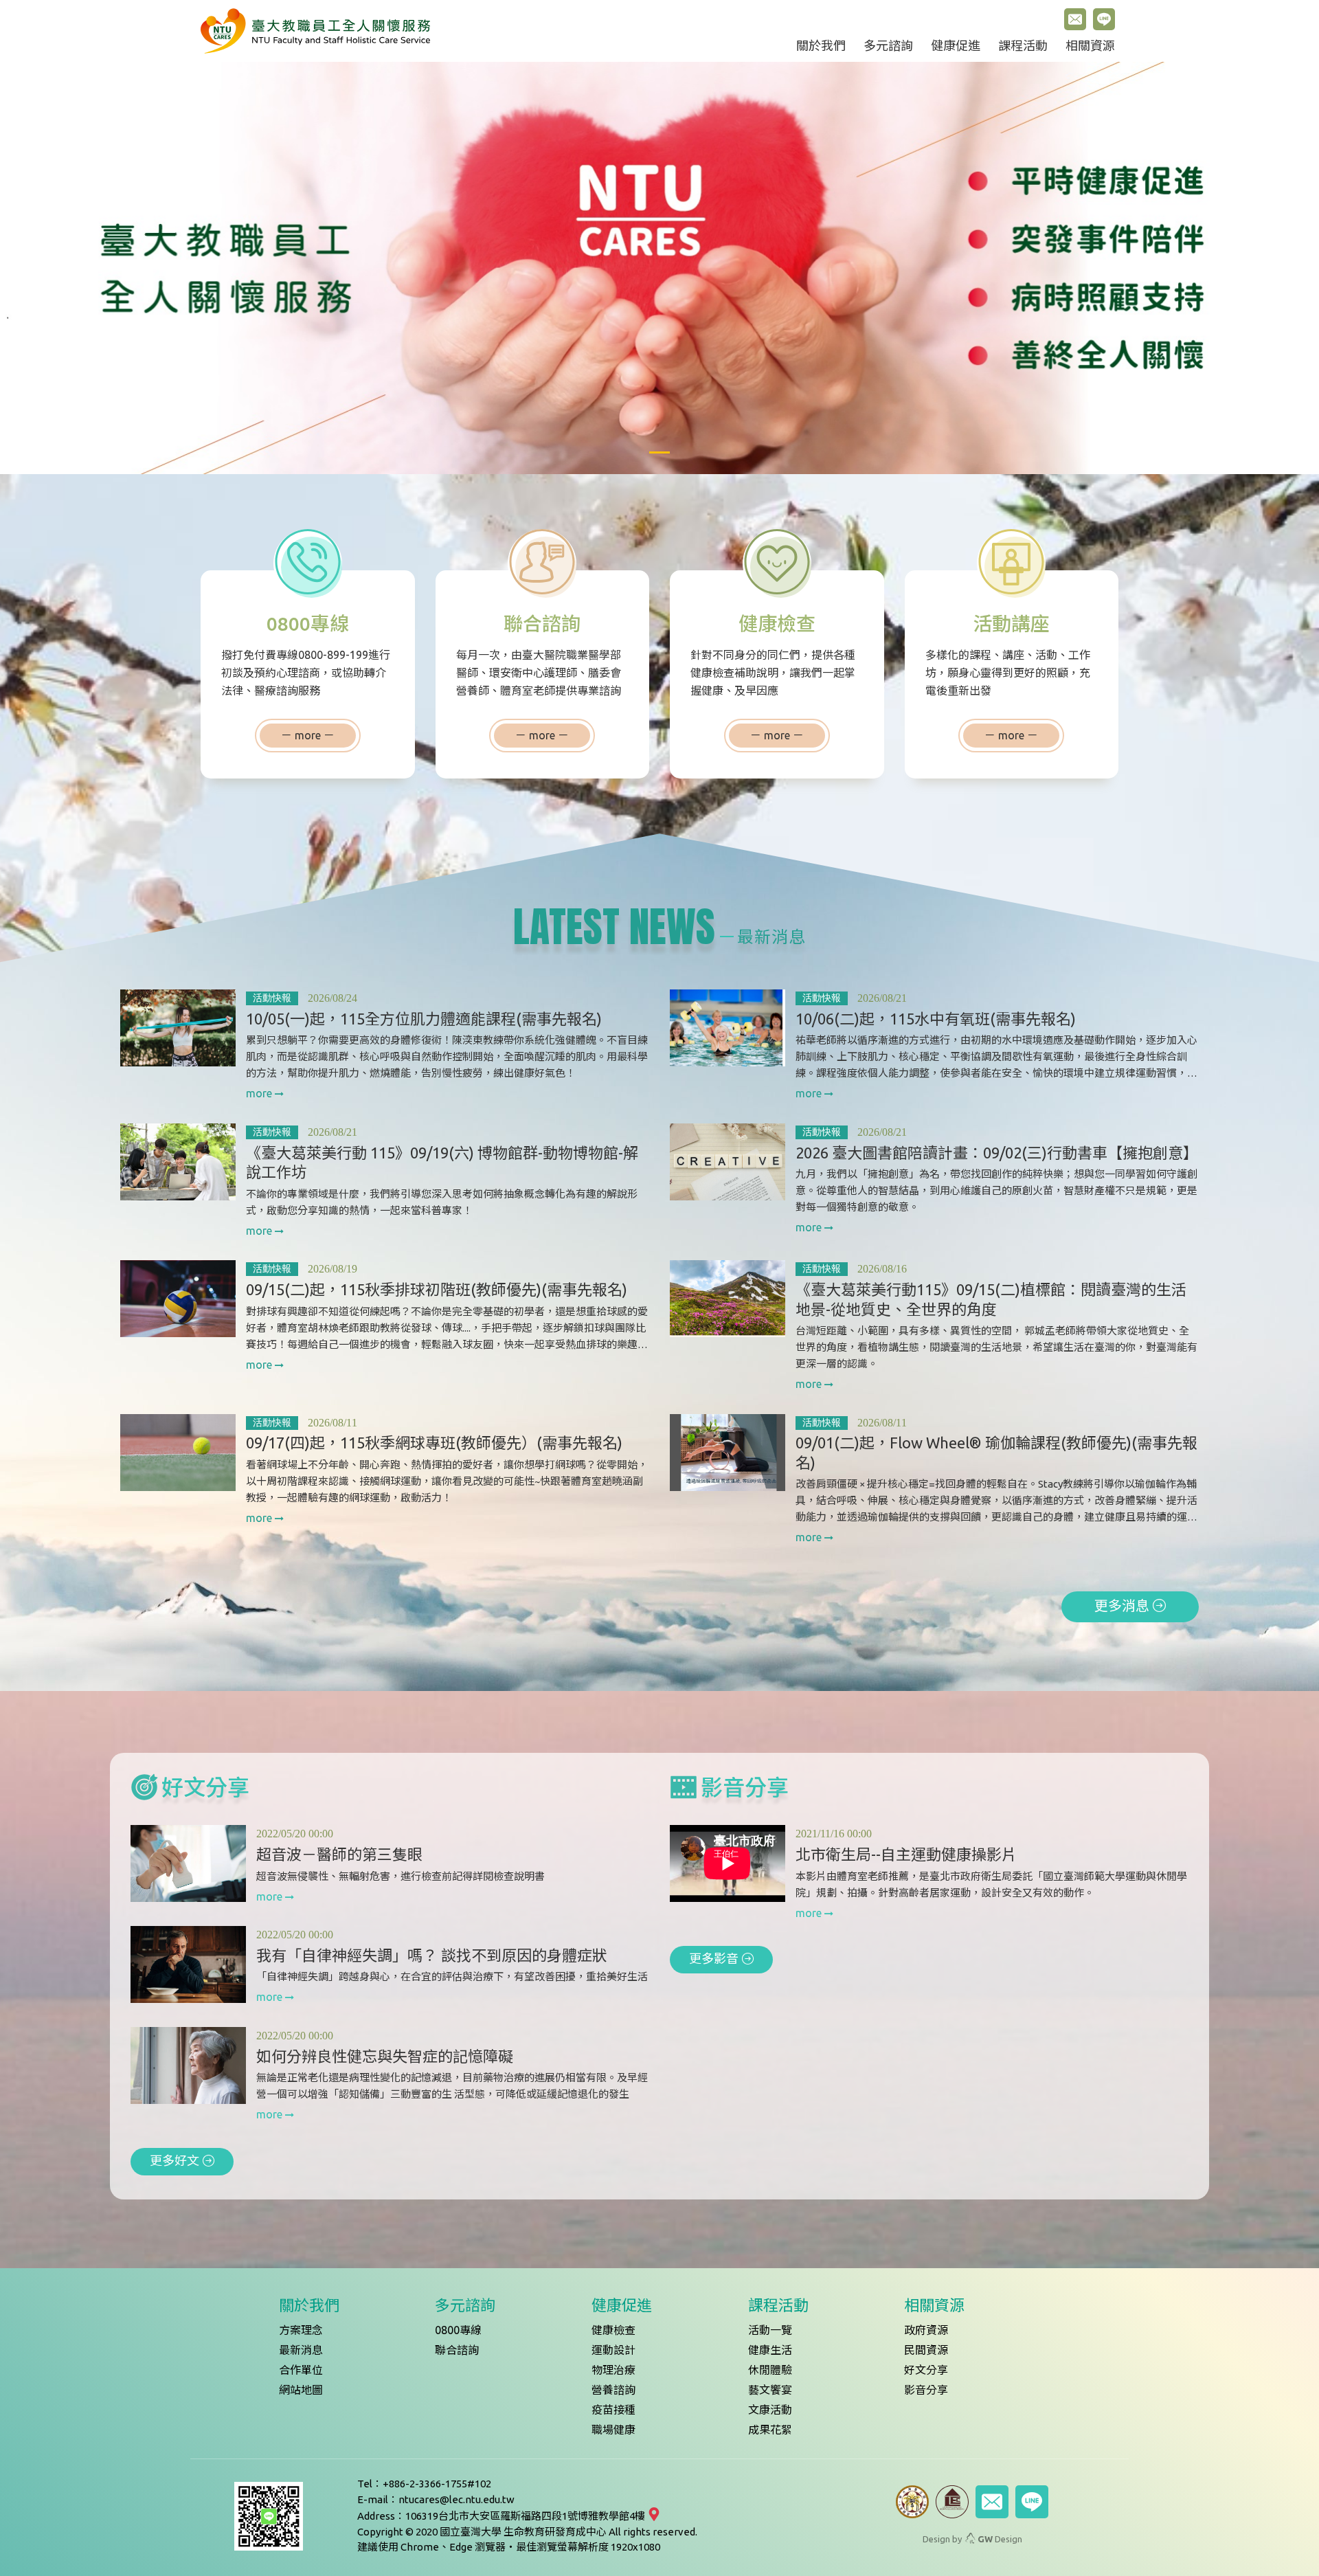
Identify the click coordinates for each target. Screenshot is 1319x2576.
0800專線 (458, 2330)
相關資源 (1090, 46)
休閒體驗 (770, 2370)
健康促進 (956, 46)
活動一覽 (770, 2330)
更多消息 (1122, 1605)
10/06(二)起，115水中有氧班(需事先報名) (936, 1019)
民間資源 (926, 2350)
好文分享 (926, 2370)
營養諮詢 (613, 2390)
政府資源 (926, 2330)
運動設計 (613, 2350)
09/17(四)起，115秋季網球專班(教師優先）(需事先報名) (434, 1443)
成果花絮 (770, 2430)
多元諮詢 (888, 46)
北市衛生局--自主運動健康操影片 (906, 1854)
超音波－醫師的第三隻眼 (339, 1854)
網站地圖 (301, 2390)
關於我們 (821, 46)
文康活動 (770, 2410)
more (260, 1093)
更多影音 (714, 1958)
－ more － (308, 735)
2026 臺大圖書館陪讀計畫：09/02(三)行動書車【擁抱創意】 (997, 1153)
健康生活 (770, 2350)
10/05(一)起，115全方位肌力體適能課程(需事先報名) (424, 1019)
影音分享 (926, 2390)
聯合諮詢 (457, 2350)
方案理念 (301, 2330)
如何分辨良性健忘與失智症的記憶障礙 (385, 2056)
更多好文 (174, 2160)
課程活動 (1023, 46)
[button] (36, 268)
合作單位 (301, 2370)
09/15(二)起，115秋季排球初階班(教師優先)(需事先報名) (437, 1289)
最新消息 (301, 2350)
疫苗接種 (613, 2410)
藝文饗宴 (770, 2390)
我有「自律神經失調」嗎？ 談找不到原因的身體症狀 (432, 1955)
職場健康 (613, 2430)
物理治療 (613, 2370)
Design (1000, 2539)
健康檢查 (613, 2330)
